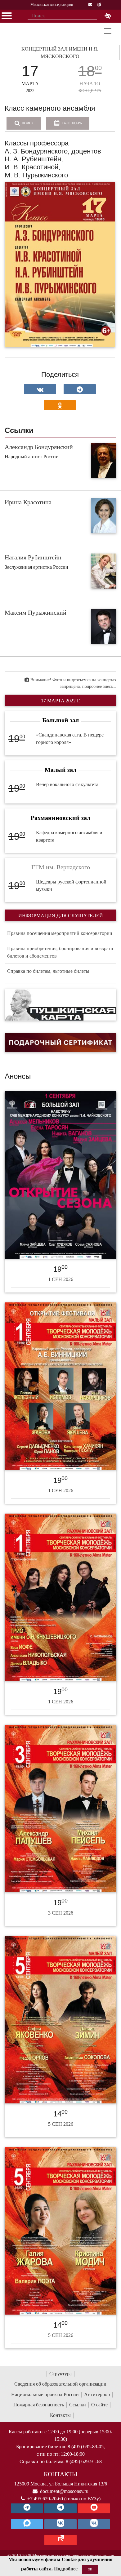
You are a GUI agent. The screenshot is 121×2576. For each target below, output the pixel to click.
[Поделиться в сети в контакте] (40, 389)
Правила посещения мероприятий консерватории (60, 933)
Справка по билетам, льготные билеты (48, 971)
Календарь (71, 123)
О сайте (99, 2405)
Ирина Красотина (28, 502)
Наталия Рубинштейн (33, 557)
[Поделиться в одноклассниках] (60, 405)
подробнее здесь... (99, 686)
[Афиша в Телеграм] (60, 2540)
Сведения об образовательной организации (60, 2384)
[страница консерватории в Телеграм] (27, 2508)
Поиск (27, 123)
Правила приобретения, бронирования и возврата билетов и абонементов (60, 952)
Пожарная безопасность (39, 2405)
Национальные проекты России (45, 2394)
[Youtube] (94, 2508)
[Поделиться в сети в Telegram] (80, 389)
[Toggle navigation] (108, 31)
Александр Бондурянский (39, 447)
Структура (60, 2374)
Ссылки (78, 2405)
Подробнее (66, 2569)
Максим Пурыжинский (36, 612)
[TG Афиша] (60, 2508)
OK (90, 2569)
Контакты (60, 2415)
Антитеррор (97, 2394)
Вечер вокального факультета (67, 784)
